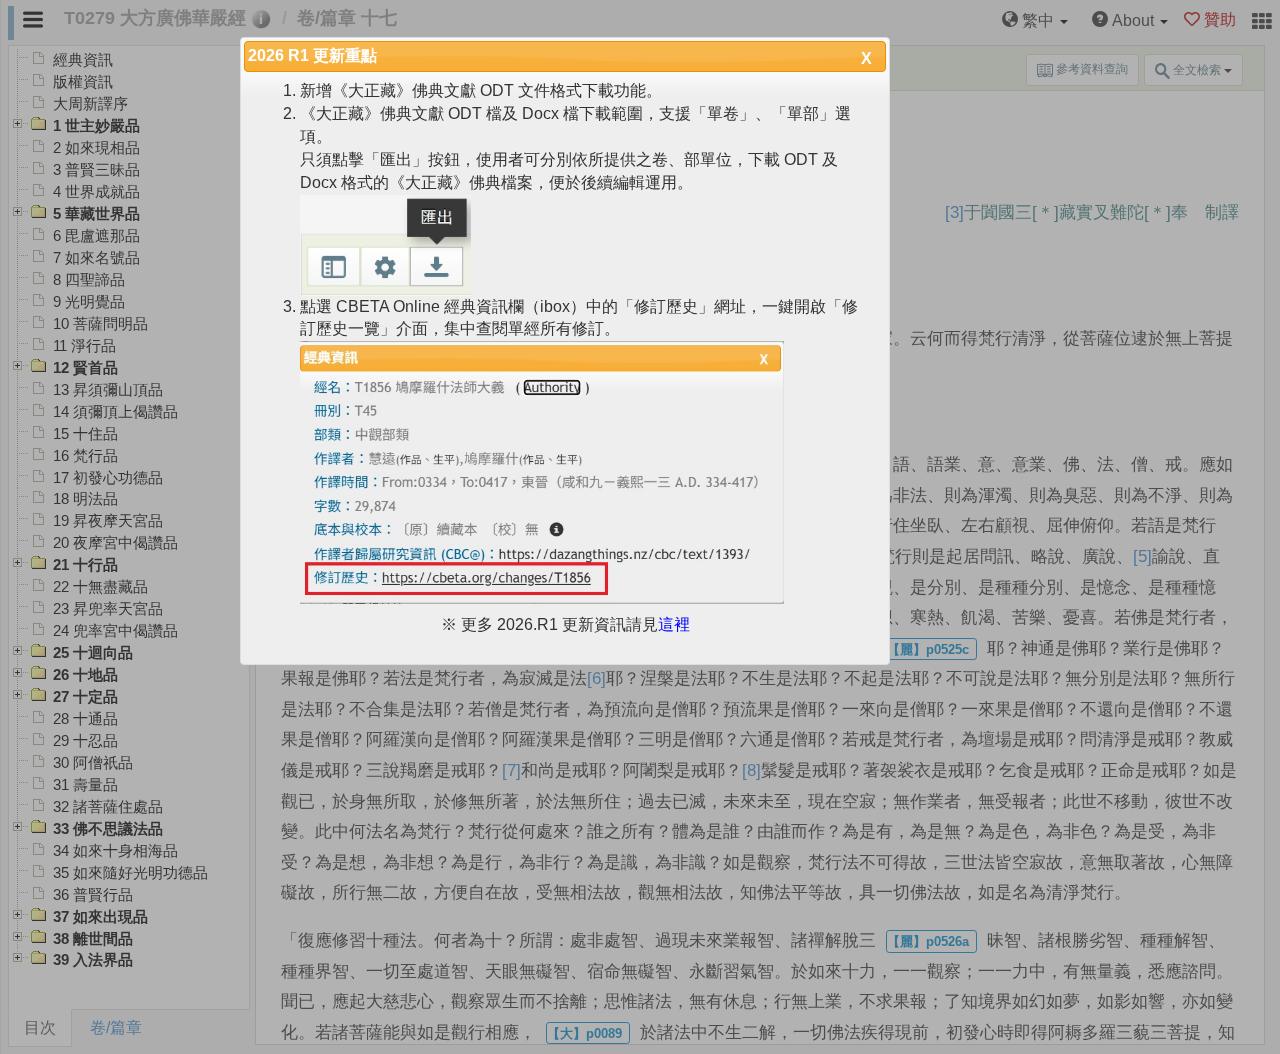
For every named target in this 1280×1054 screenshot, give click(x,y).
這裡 (674, 624)
